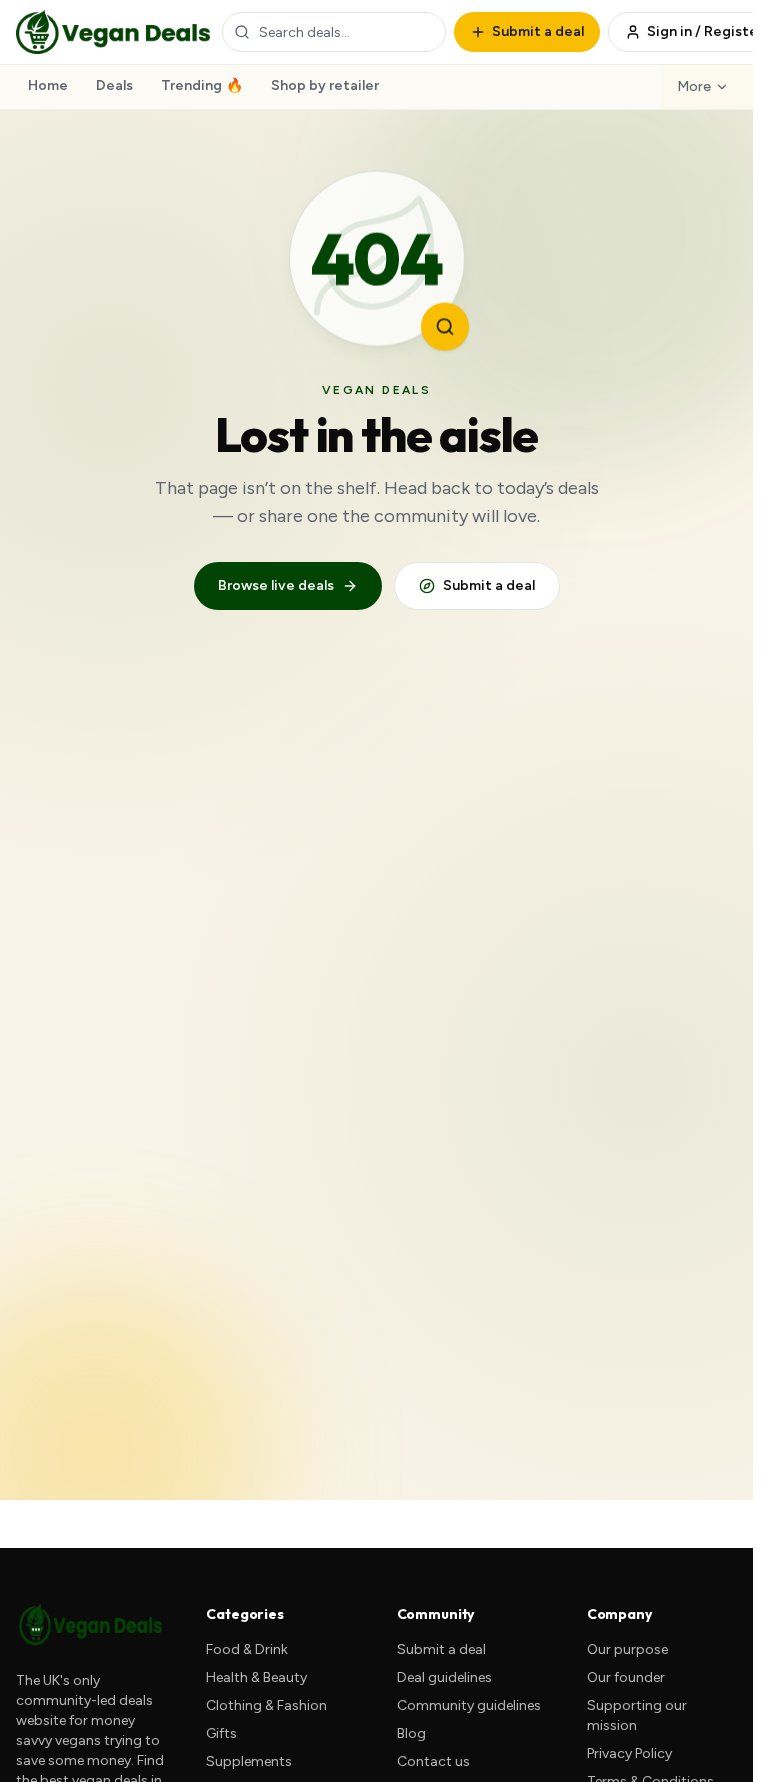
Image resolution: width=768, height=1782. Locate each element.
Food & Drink (247, 1649)
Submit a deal (489, 585)
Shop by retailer (325, 85)
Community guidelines (469, 1705)
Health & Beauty (256, 1677)
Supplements (249, 1761)
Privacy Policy (629, 1753)
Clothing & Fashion (266, 1705)
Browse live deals (276, 585)
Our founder (626, 1677)
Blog (411, 1733)
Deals (114, 85)
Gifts (221, 1733)
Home (48, 85)
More (694, 86)
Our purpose (627, 1649)
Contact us (433, 1761)
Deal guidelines (444, 1677)
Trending (202, 85)
